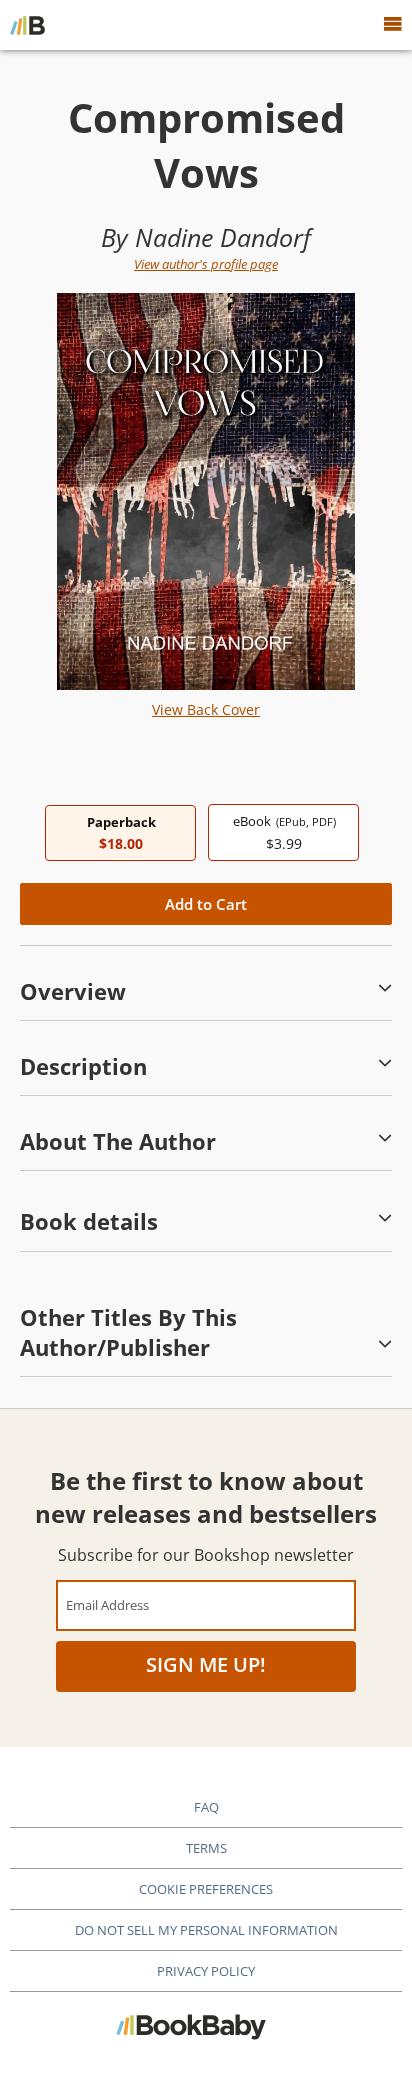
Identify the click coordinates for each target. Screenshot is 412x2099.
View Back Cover (206, 709)
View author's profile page (206, 264)
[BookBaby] (27, 25)
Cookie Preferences (206, 1889)
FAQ (206, 1807)
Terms (206, 1848)
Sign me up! (206, 1664)
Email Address (107, 1604)
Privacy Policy (206, 1971)
